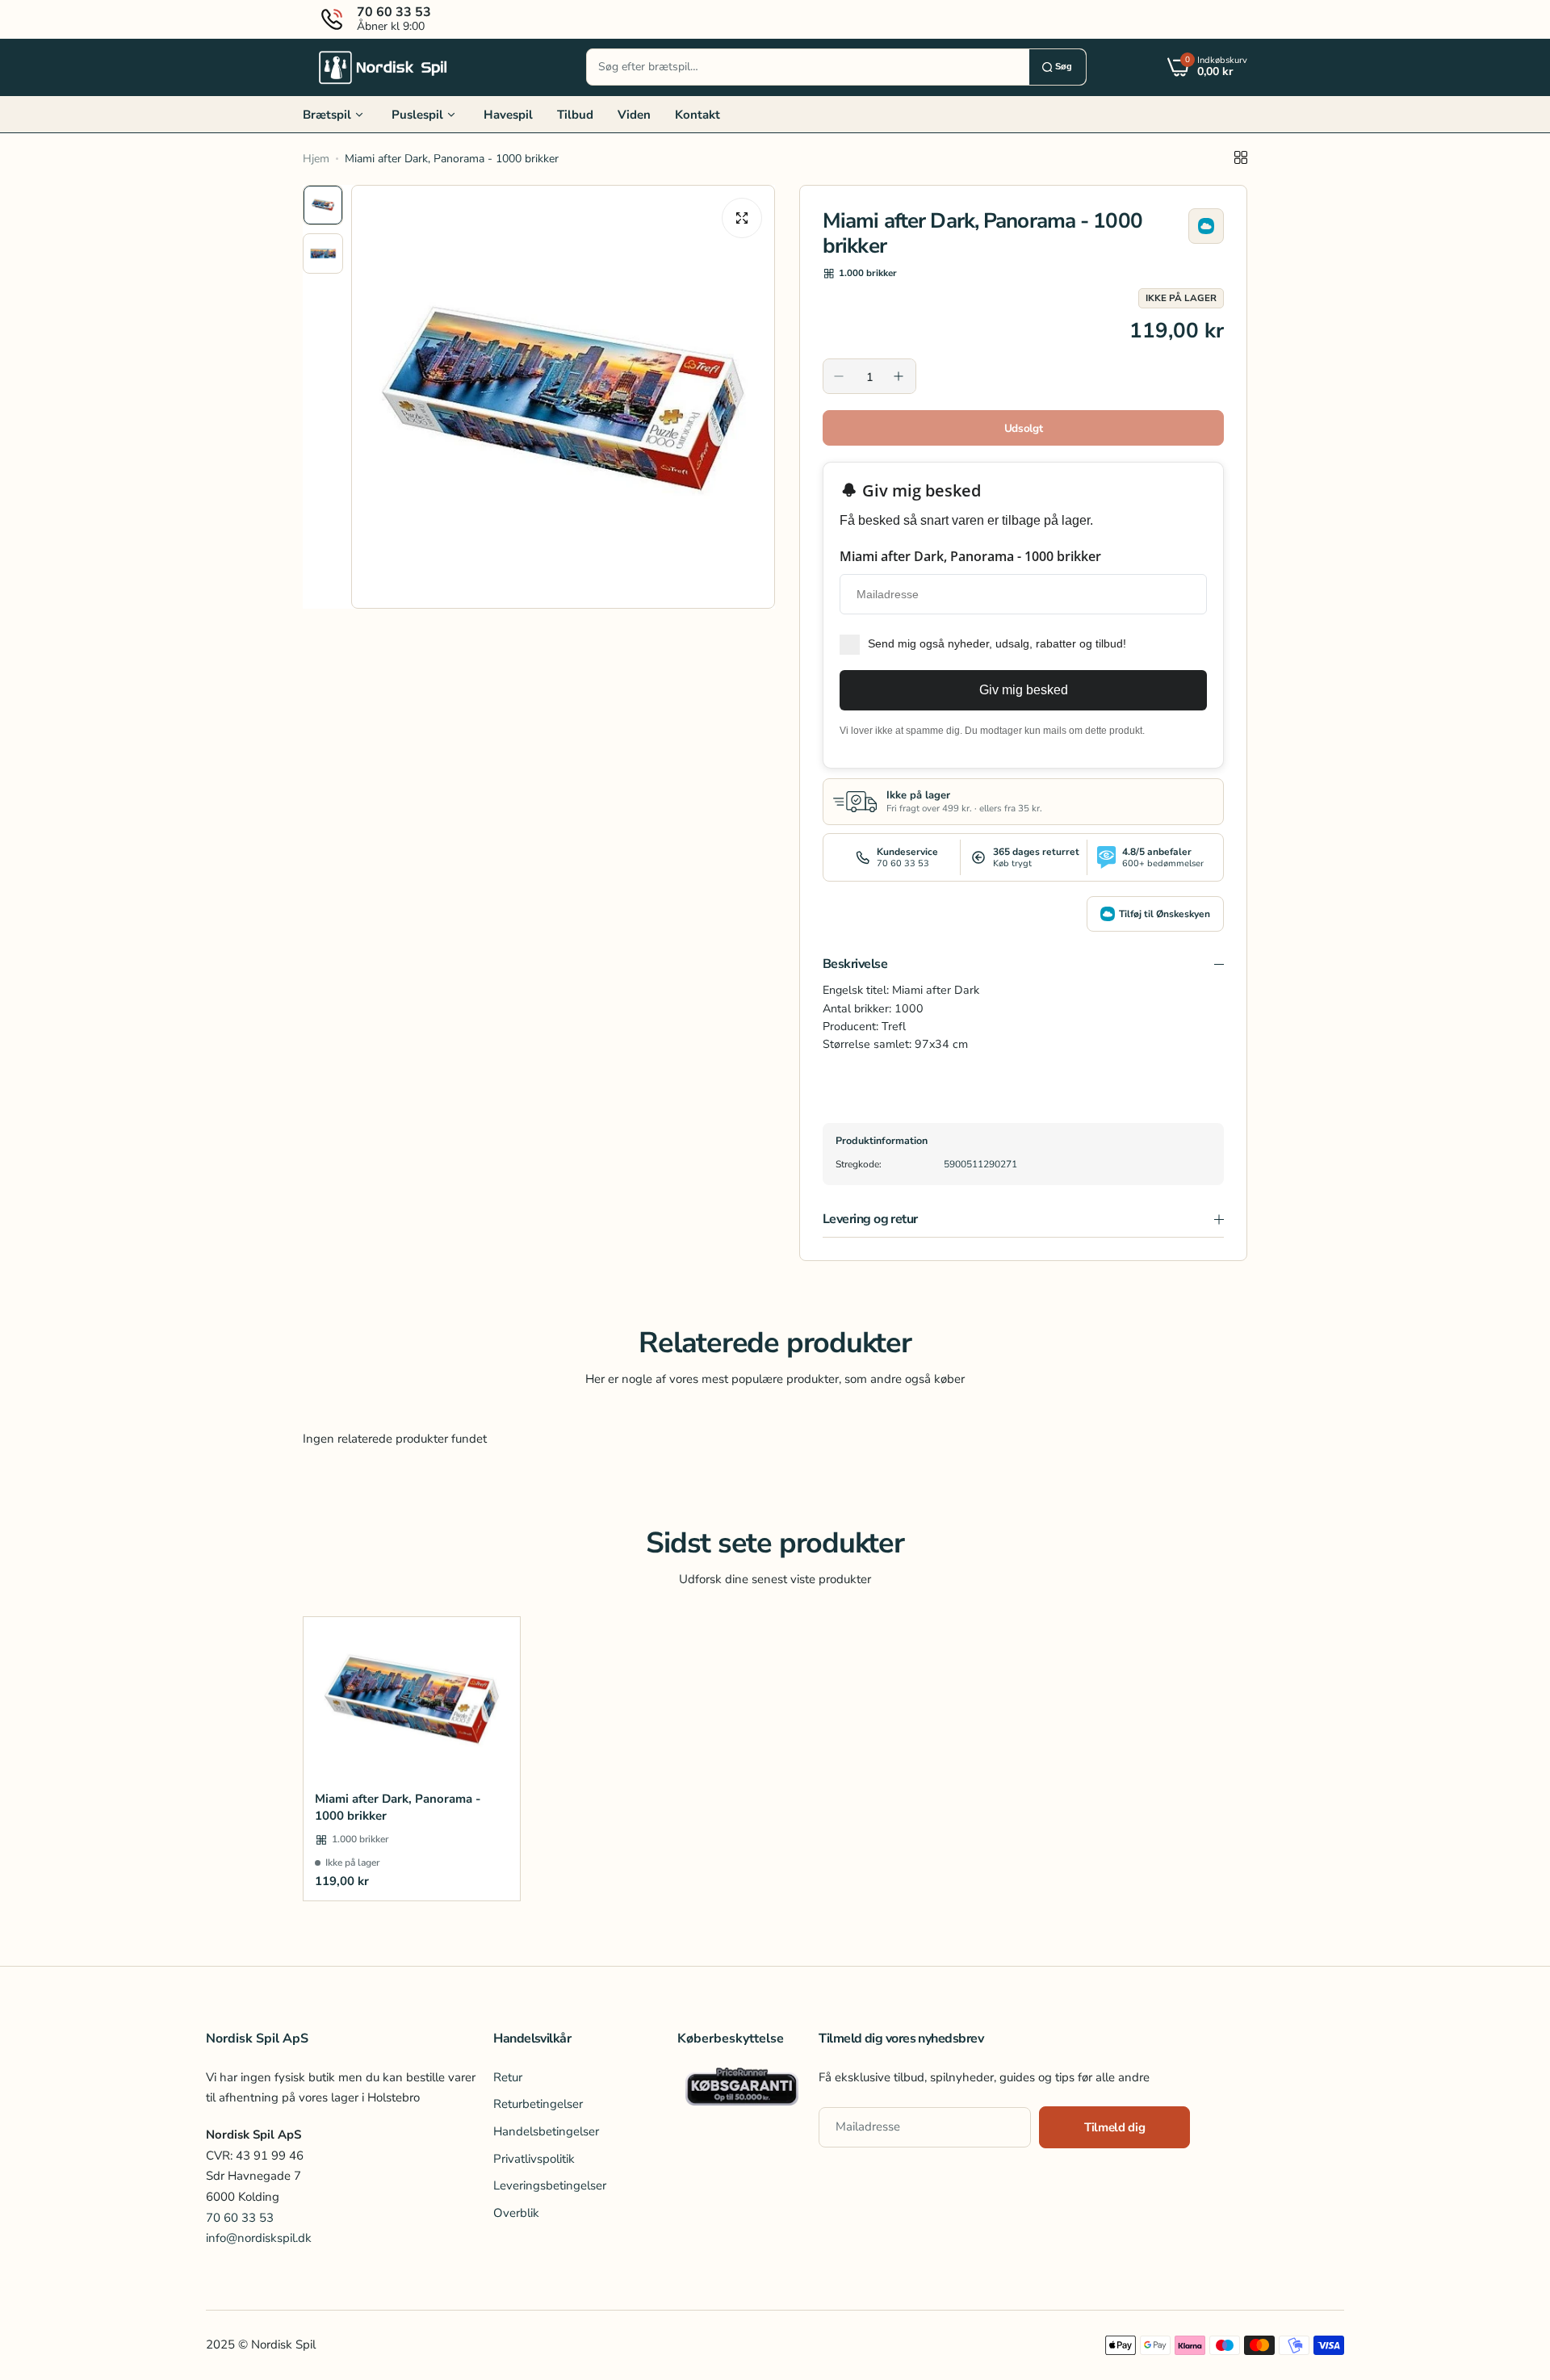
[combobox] (808, 67)
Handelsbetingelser (546, 2131)
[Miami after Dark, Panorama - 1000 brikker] (412, 1698)
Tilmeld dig (1114, 2128)
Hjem (316, 159)
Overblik (516, 2213)
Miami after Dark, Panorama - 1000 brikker (398, 1807)
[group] (563, 397)
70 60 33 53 (240, 2218)
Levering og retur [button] (870, 1219)
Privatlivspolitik (534, 2159)
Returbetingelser (538, 2105)
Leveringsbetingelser (550, 2186)
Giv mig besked (1024, 690)
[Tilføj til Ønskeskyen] (1206, 226)
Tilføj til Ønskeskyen (1165, 914)
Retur (508, 2077)
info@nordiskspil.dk (259, 2239)
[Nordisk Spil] (383, 67)
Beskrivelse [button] (855, 964)
